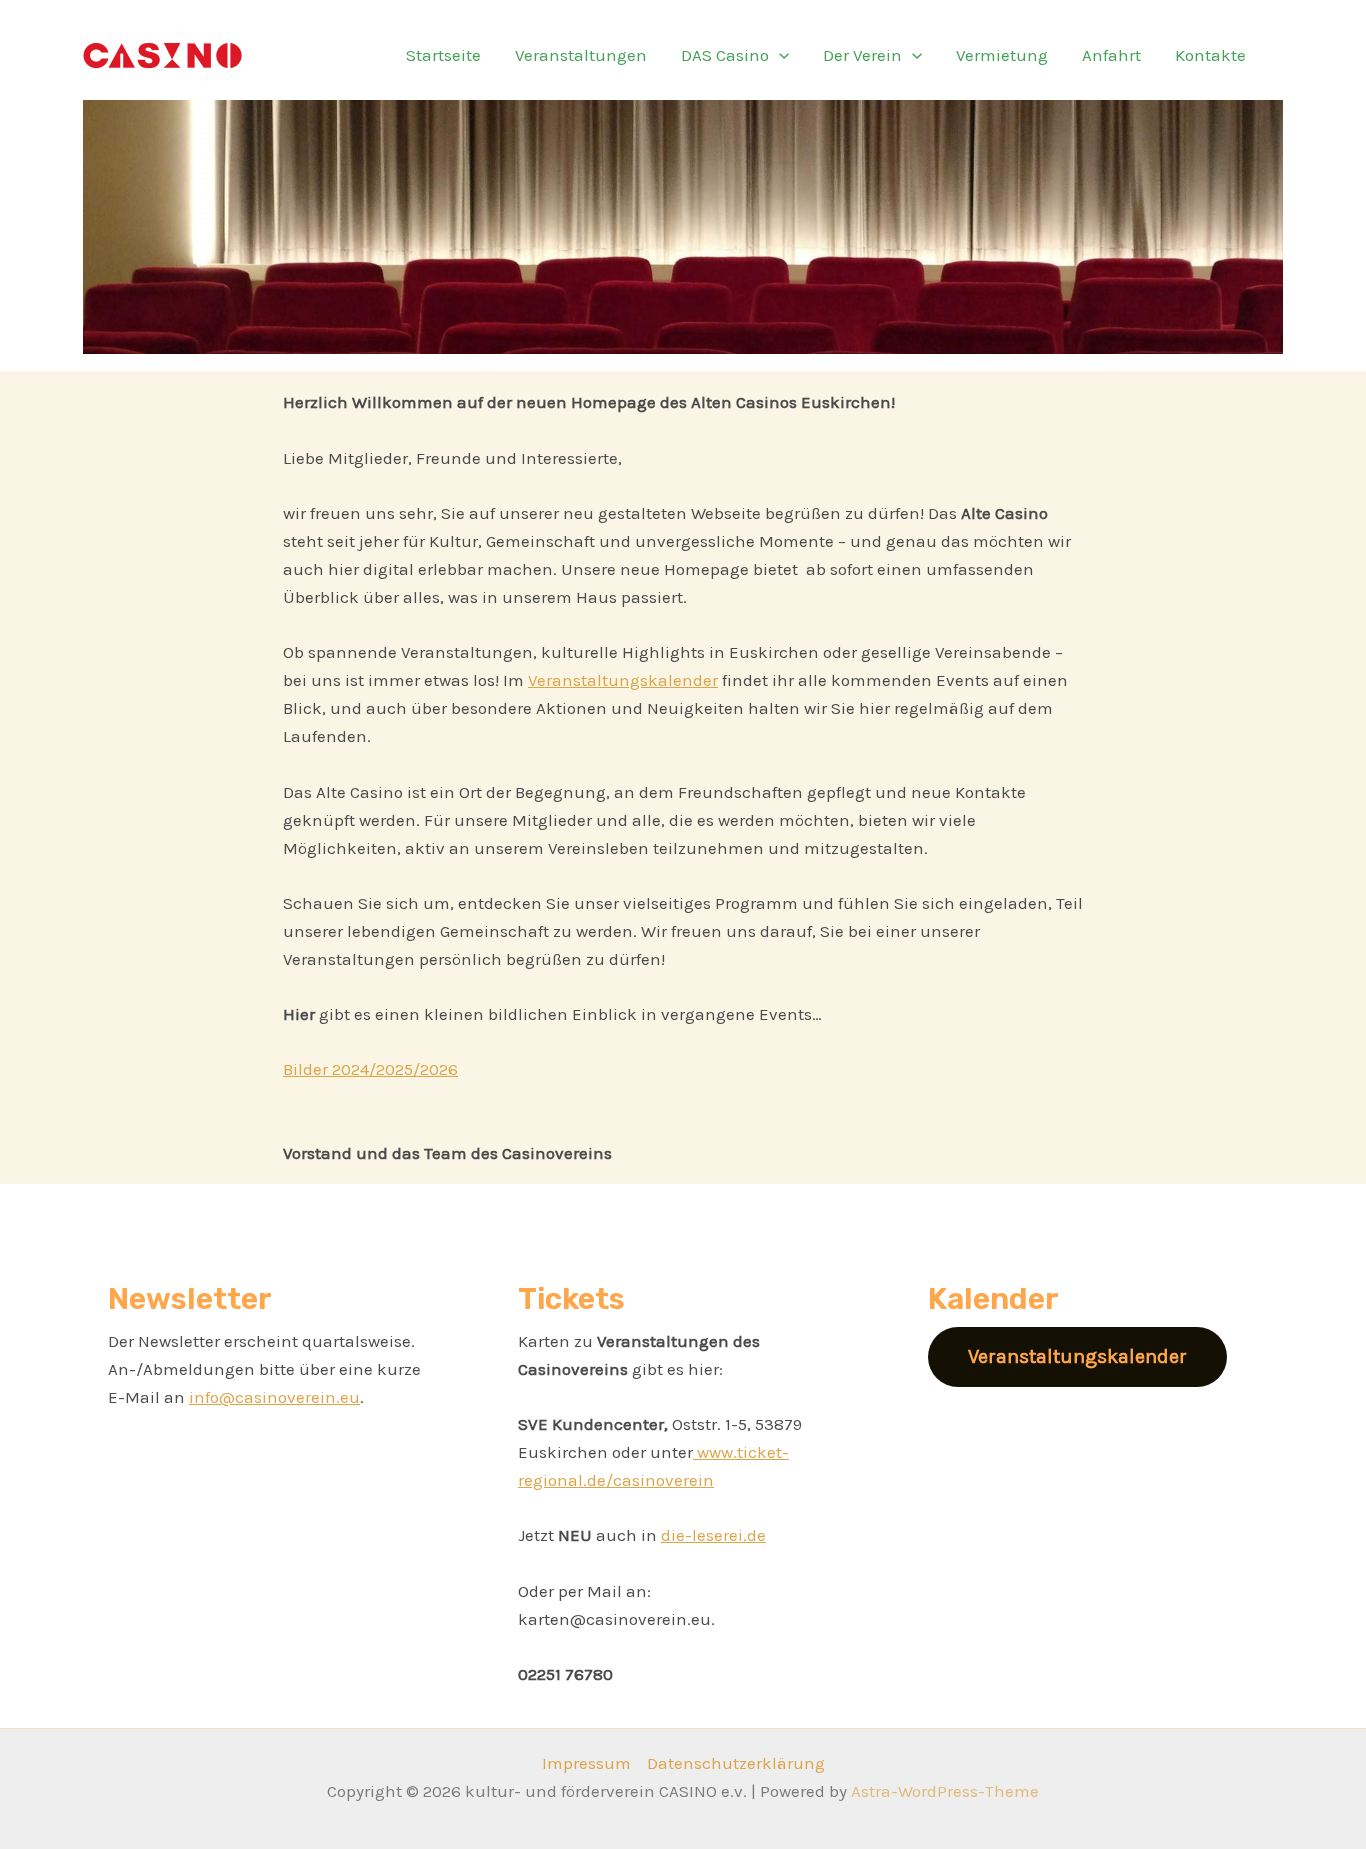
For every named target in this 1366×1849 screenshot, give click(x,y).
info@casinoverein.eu (274, 1397)
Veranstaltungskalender (623, 680)
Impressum (586, 1763)
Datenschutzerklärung (736, 1763)
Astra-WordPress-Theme (945, 1791)
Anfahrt (1111, 55)
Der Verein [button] (862, 55)
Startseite (443, 55)
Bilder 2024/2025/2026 (370, 1069)
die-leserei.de (713, 1535)
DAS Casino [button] (725, 55)
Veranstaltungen (581, 55)
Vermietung (1002, 55)
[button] (779, 55)
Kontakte (1210, 55)
